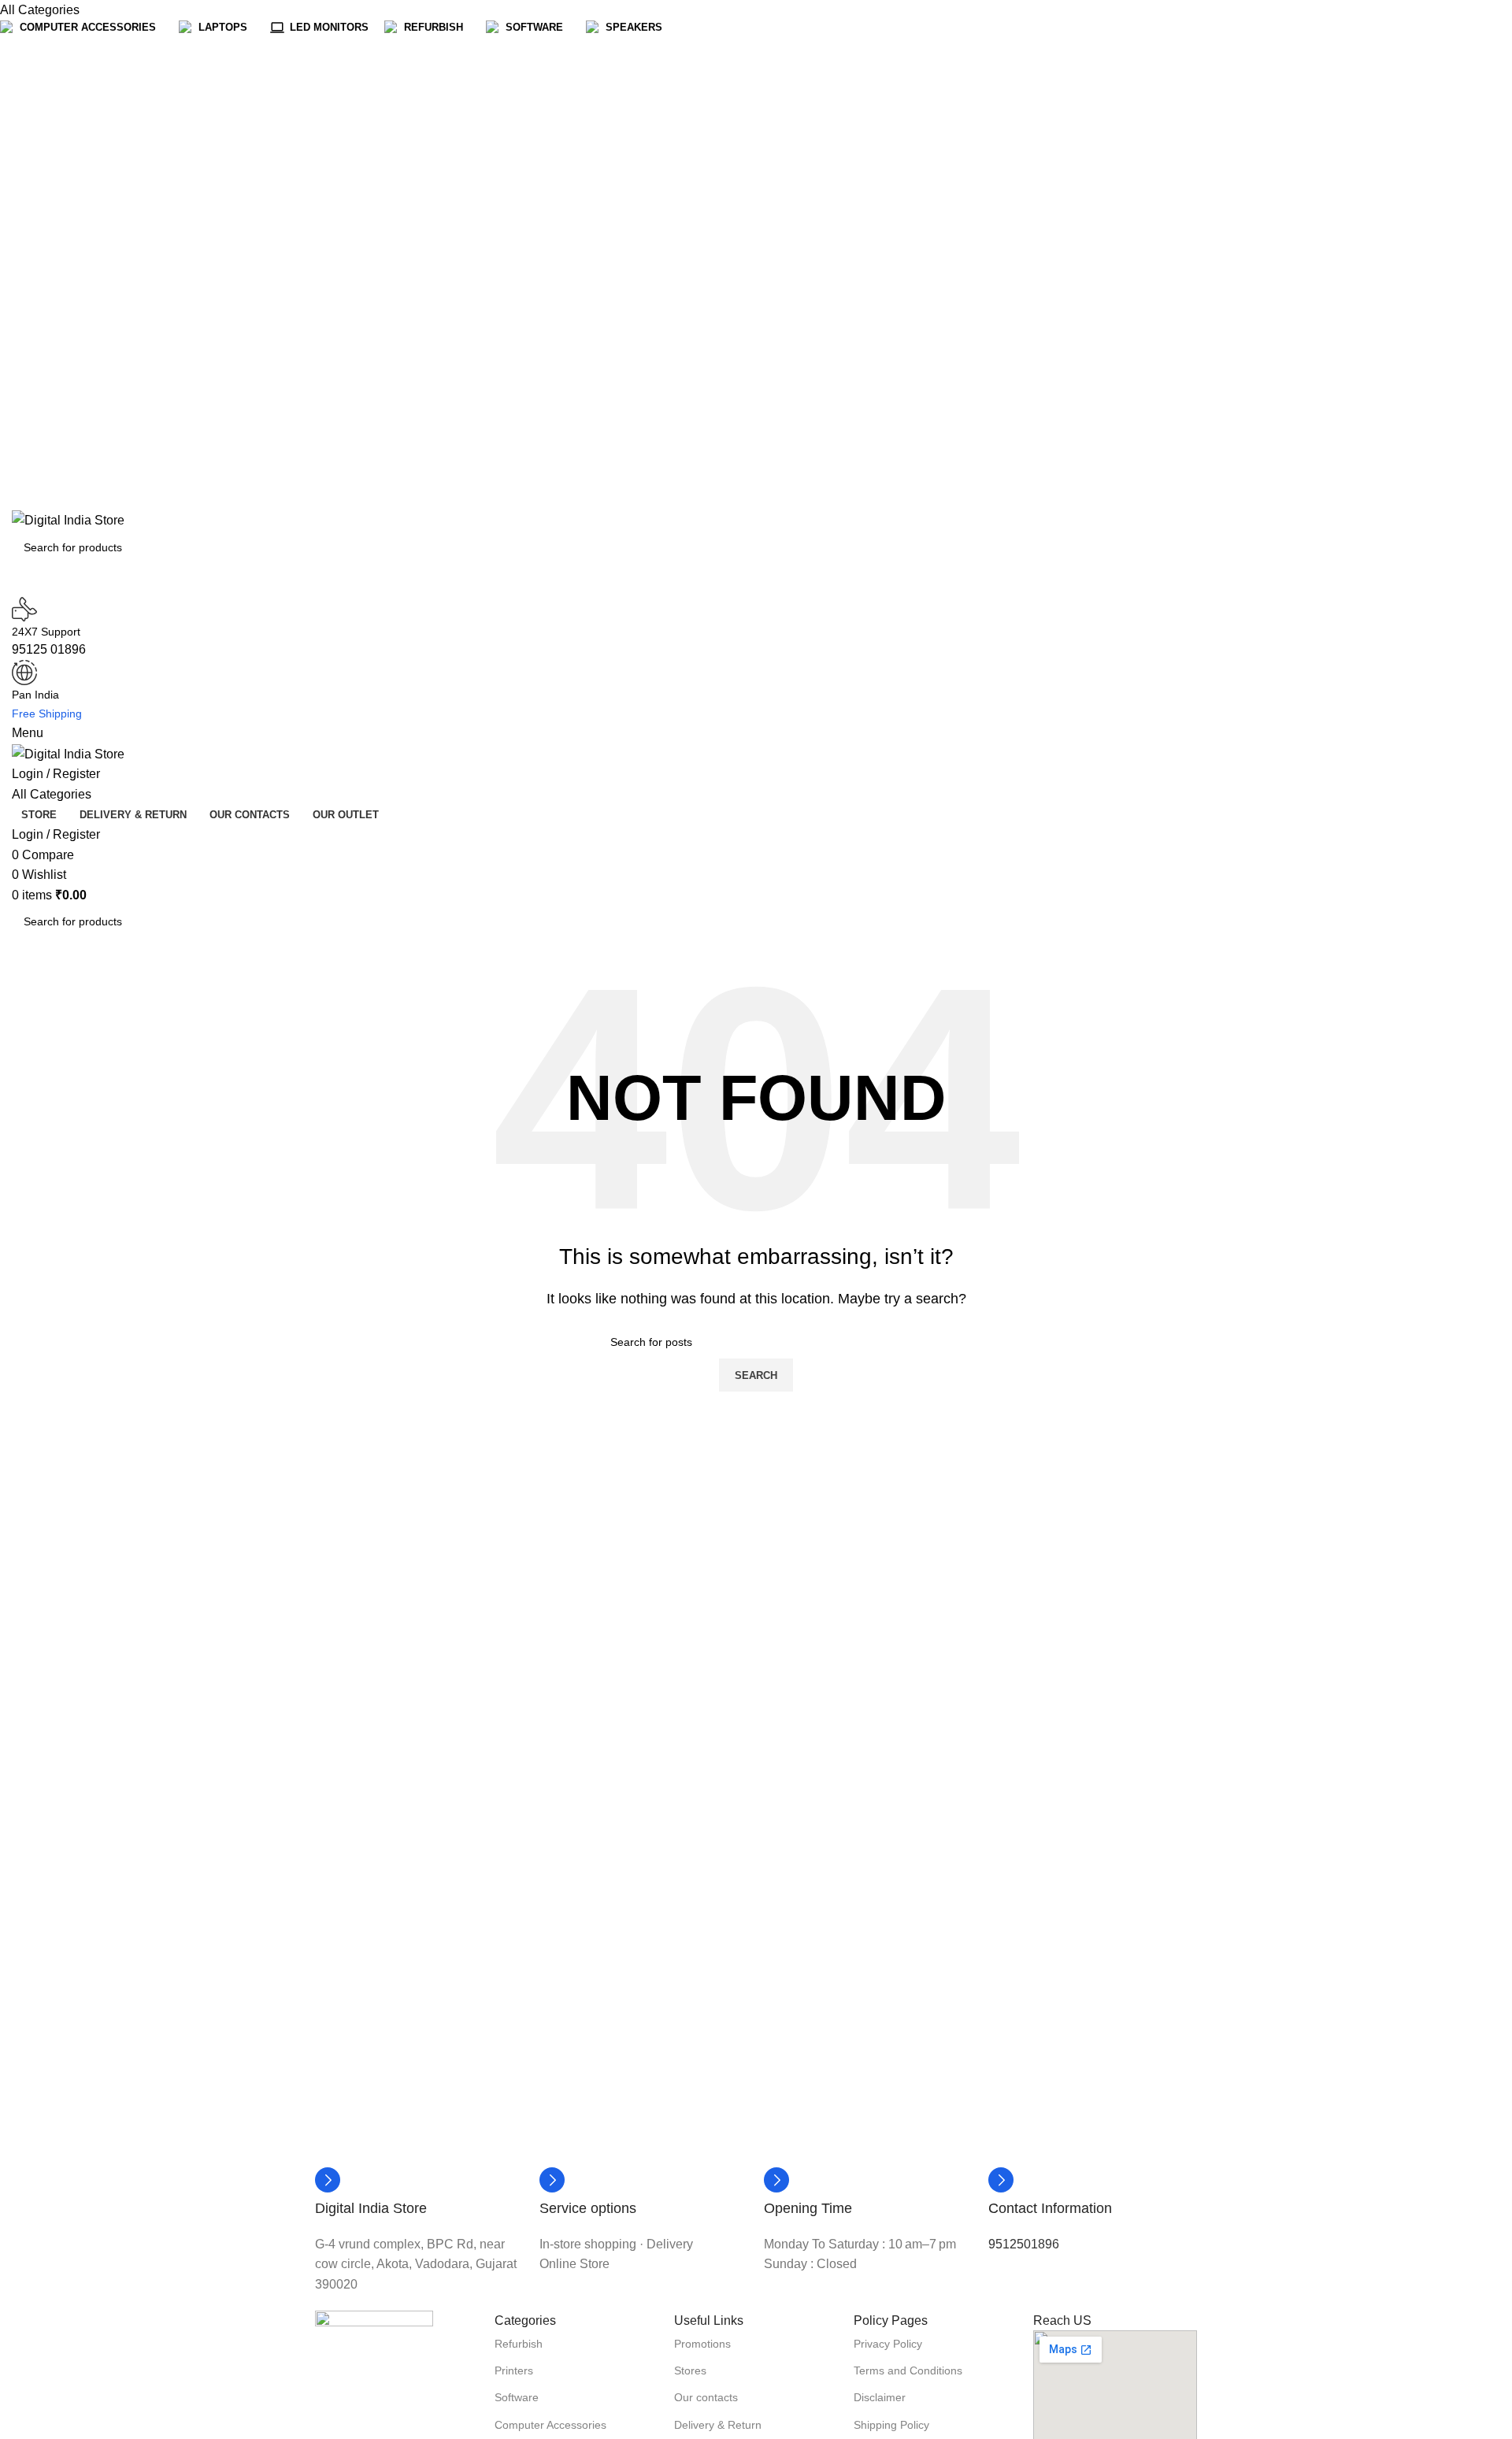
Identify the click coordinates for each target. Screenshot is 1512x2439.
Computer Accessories (550, 2425)
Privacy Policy (888, 2344)
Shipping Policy (891, 2425)
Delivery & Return (718, 2425)
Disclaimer (880, 2397)
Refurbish (519, 2344)
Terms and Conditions (908, 2370)
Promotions (702, 2344)
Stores (690, 2370)
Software (517, 2397)
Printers (514, 2370)
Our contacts (706, 2397)
